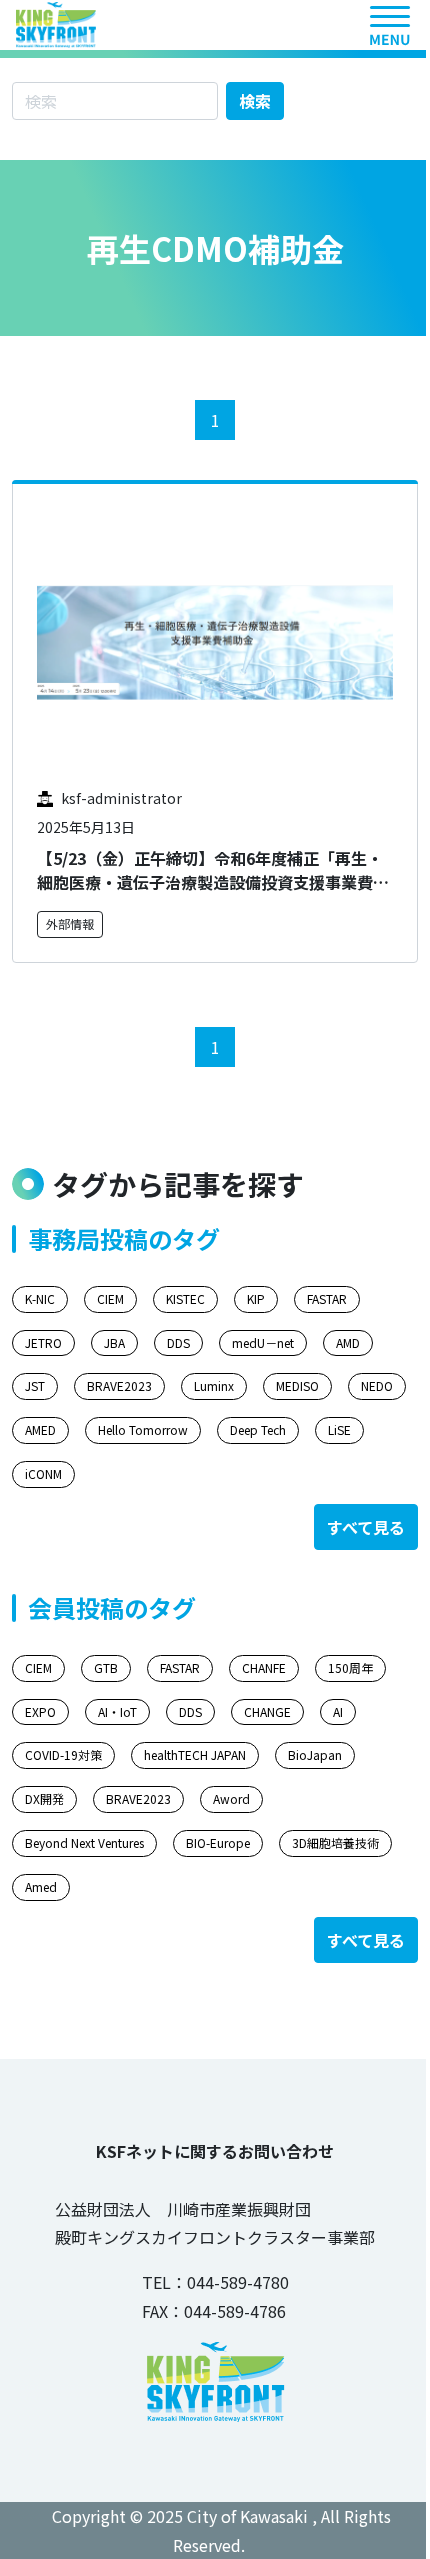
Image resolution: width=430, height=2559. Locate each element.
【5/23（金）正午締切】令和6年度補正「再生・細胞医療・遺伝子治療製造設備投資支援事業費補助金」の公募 (213, 882)
